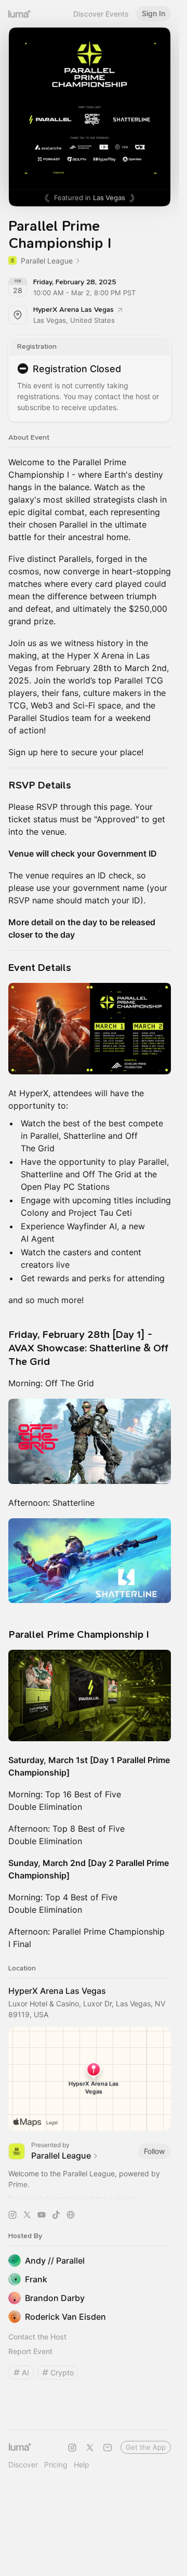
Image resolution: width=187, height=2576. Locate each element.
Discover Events (101, 14)
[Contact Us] (108, 2448)
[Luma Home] (20, 14)
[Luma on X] (90, 2448)
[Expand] (90, 2196)
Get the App (146, 2447)
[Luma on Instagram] (72, 2448)
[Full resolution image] (90, 1029)
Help (82, 2465)
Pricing (56, 2465)
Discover (23, 2465)
